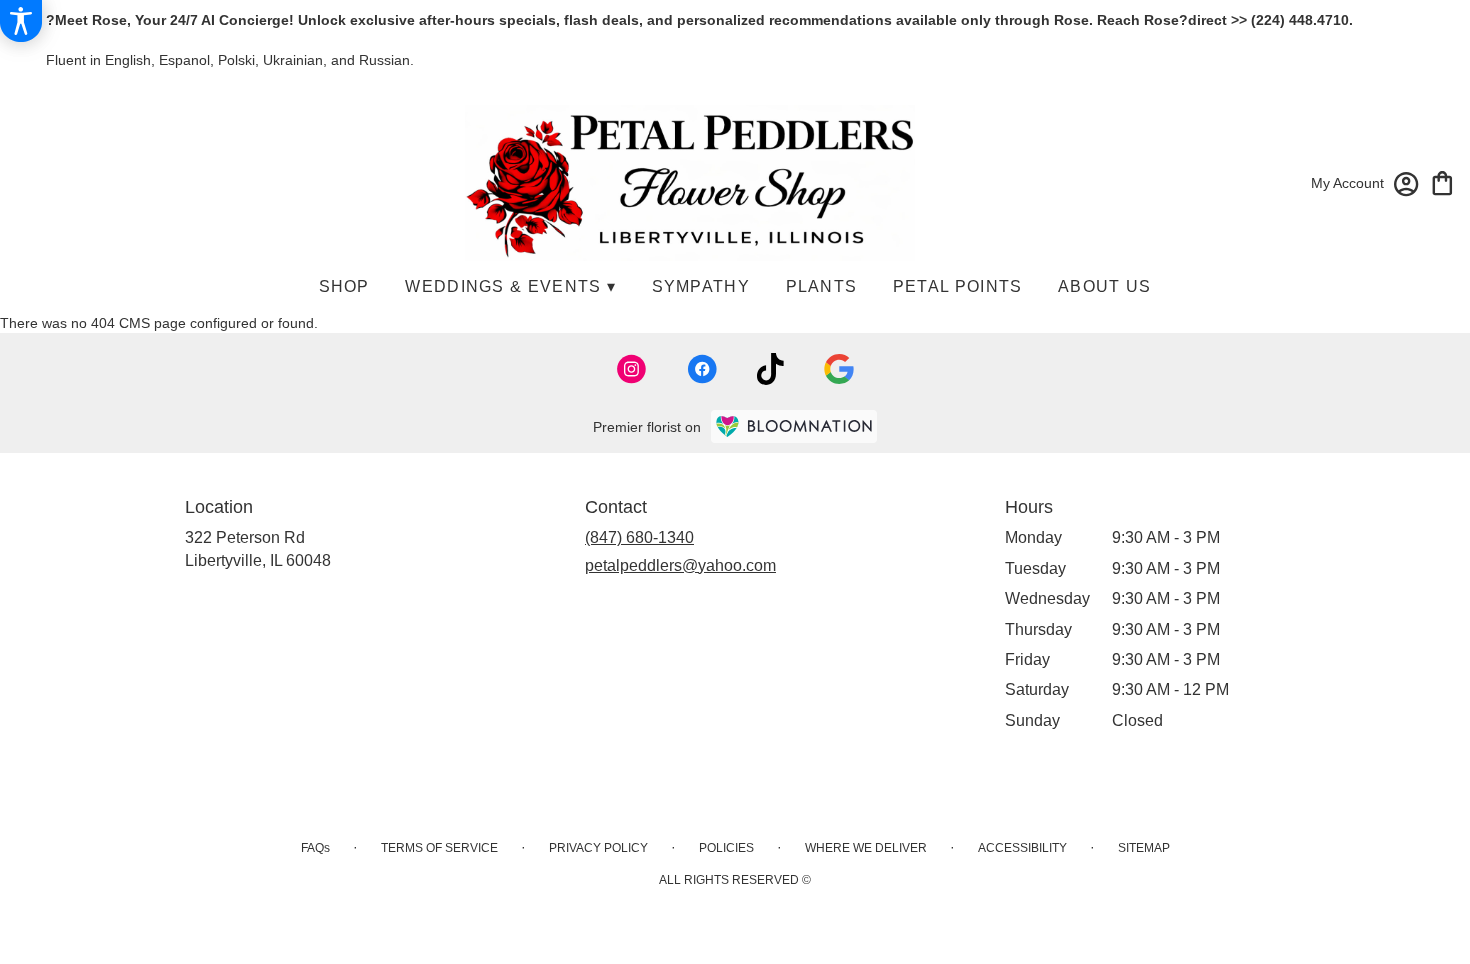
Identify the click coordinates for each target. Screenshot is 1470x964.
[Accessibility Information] (21, 21)
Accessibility (1022, 848)
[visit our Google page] (839, 369)
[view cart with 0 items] (1442, 181)
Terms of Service (439, 848)
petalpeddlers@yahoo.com (680, 565)
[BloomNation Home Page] (794, 426)
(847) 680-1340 (639, 537)
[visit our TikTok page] (770, 369)
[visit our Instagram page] (632, 369)
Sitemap (1144, 848)
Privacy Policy (598, 848)
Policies (726, 848)
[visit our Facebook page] (702, 369)
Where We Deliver (866, 848)
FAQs (315, 848)
